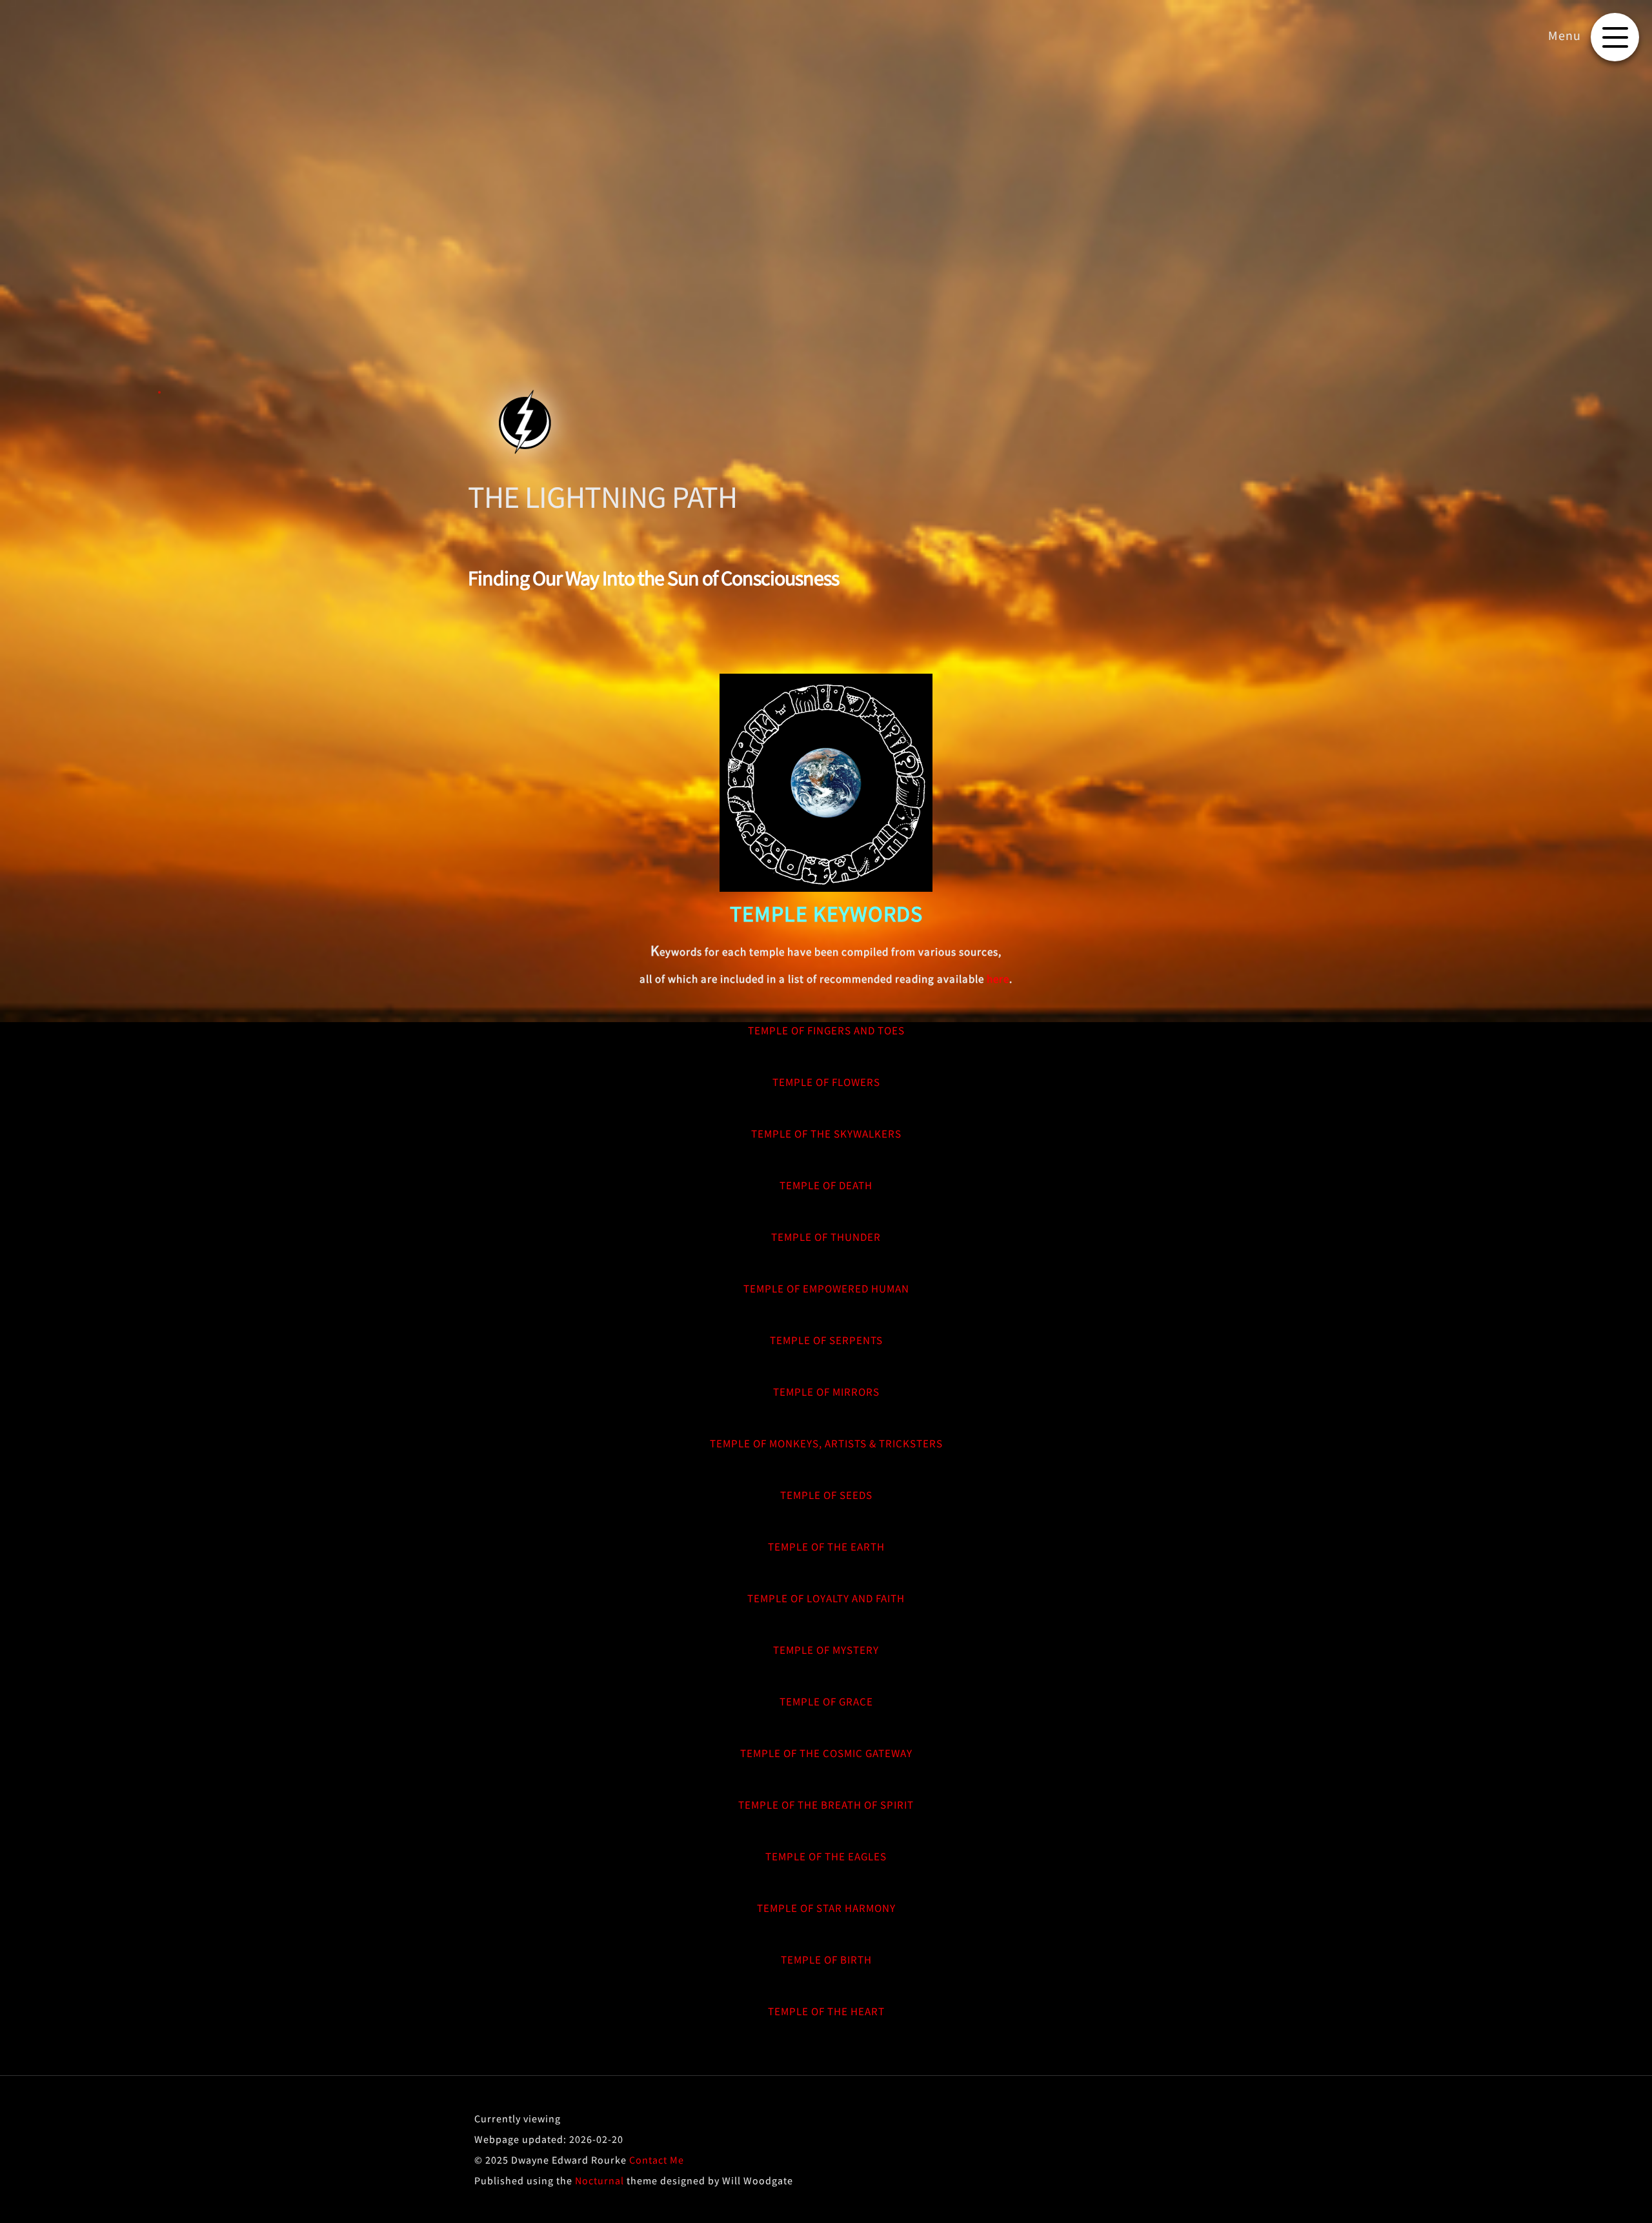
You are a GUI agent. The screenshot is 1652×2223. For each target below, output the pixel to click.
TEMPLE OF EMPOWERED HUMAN (826, 1289)
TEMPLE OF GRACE (826, 1702)
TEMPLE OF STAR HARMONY (826, 1908)
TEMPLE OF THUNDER (826, 1237)
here (998, 979)
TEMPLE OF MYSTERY (826, 1650)
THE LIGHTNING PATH (602, 497)
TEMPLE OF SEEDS (826, 1495)
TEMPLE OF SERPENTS (826, 1340)
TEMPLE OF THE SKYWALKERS (826, 1134)
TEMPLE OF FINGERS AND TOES (826, 1031)
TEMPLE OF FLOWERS (826, 1082)
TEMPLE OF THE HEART (826, 2011)
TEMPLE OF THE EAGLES (826, 1856)
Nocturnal (599, 2180)
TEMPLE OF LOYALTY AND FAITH (826, 1598)
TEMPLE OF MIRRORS (826, 1392)
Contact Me (657, 2160)
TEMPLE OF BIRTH (826, 1960)
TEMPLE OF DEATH (826, 1185)
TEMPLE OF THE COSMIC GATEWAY (826, 1753)
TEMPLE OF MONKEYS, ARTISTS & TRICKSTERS (826, 1443)
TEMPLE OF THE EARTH (826, 1547)
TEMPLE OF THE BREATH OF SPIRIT (826, 1805)
